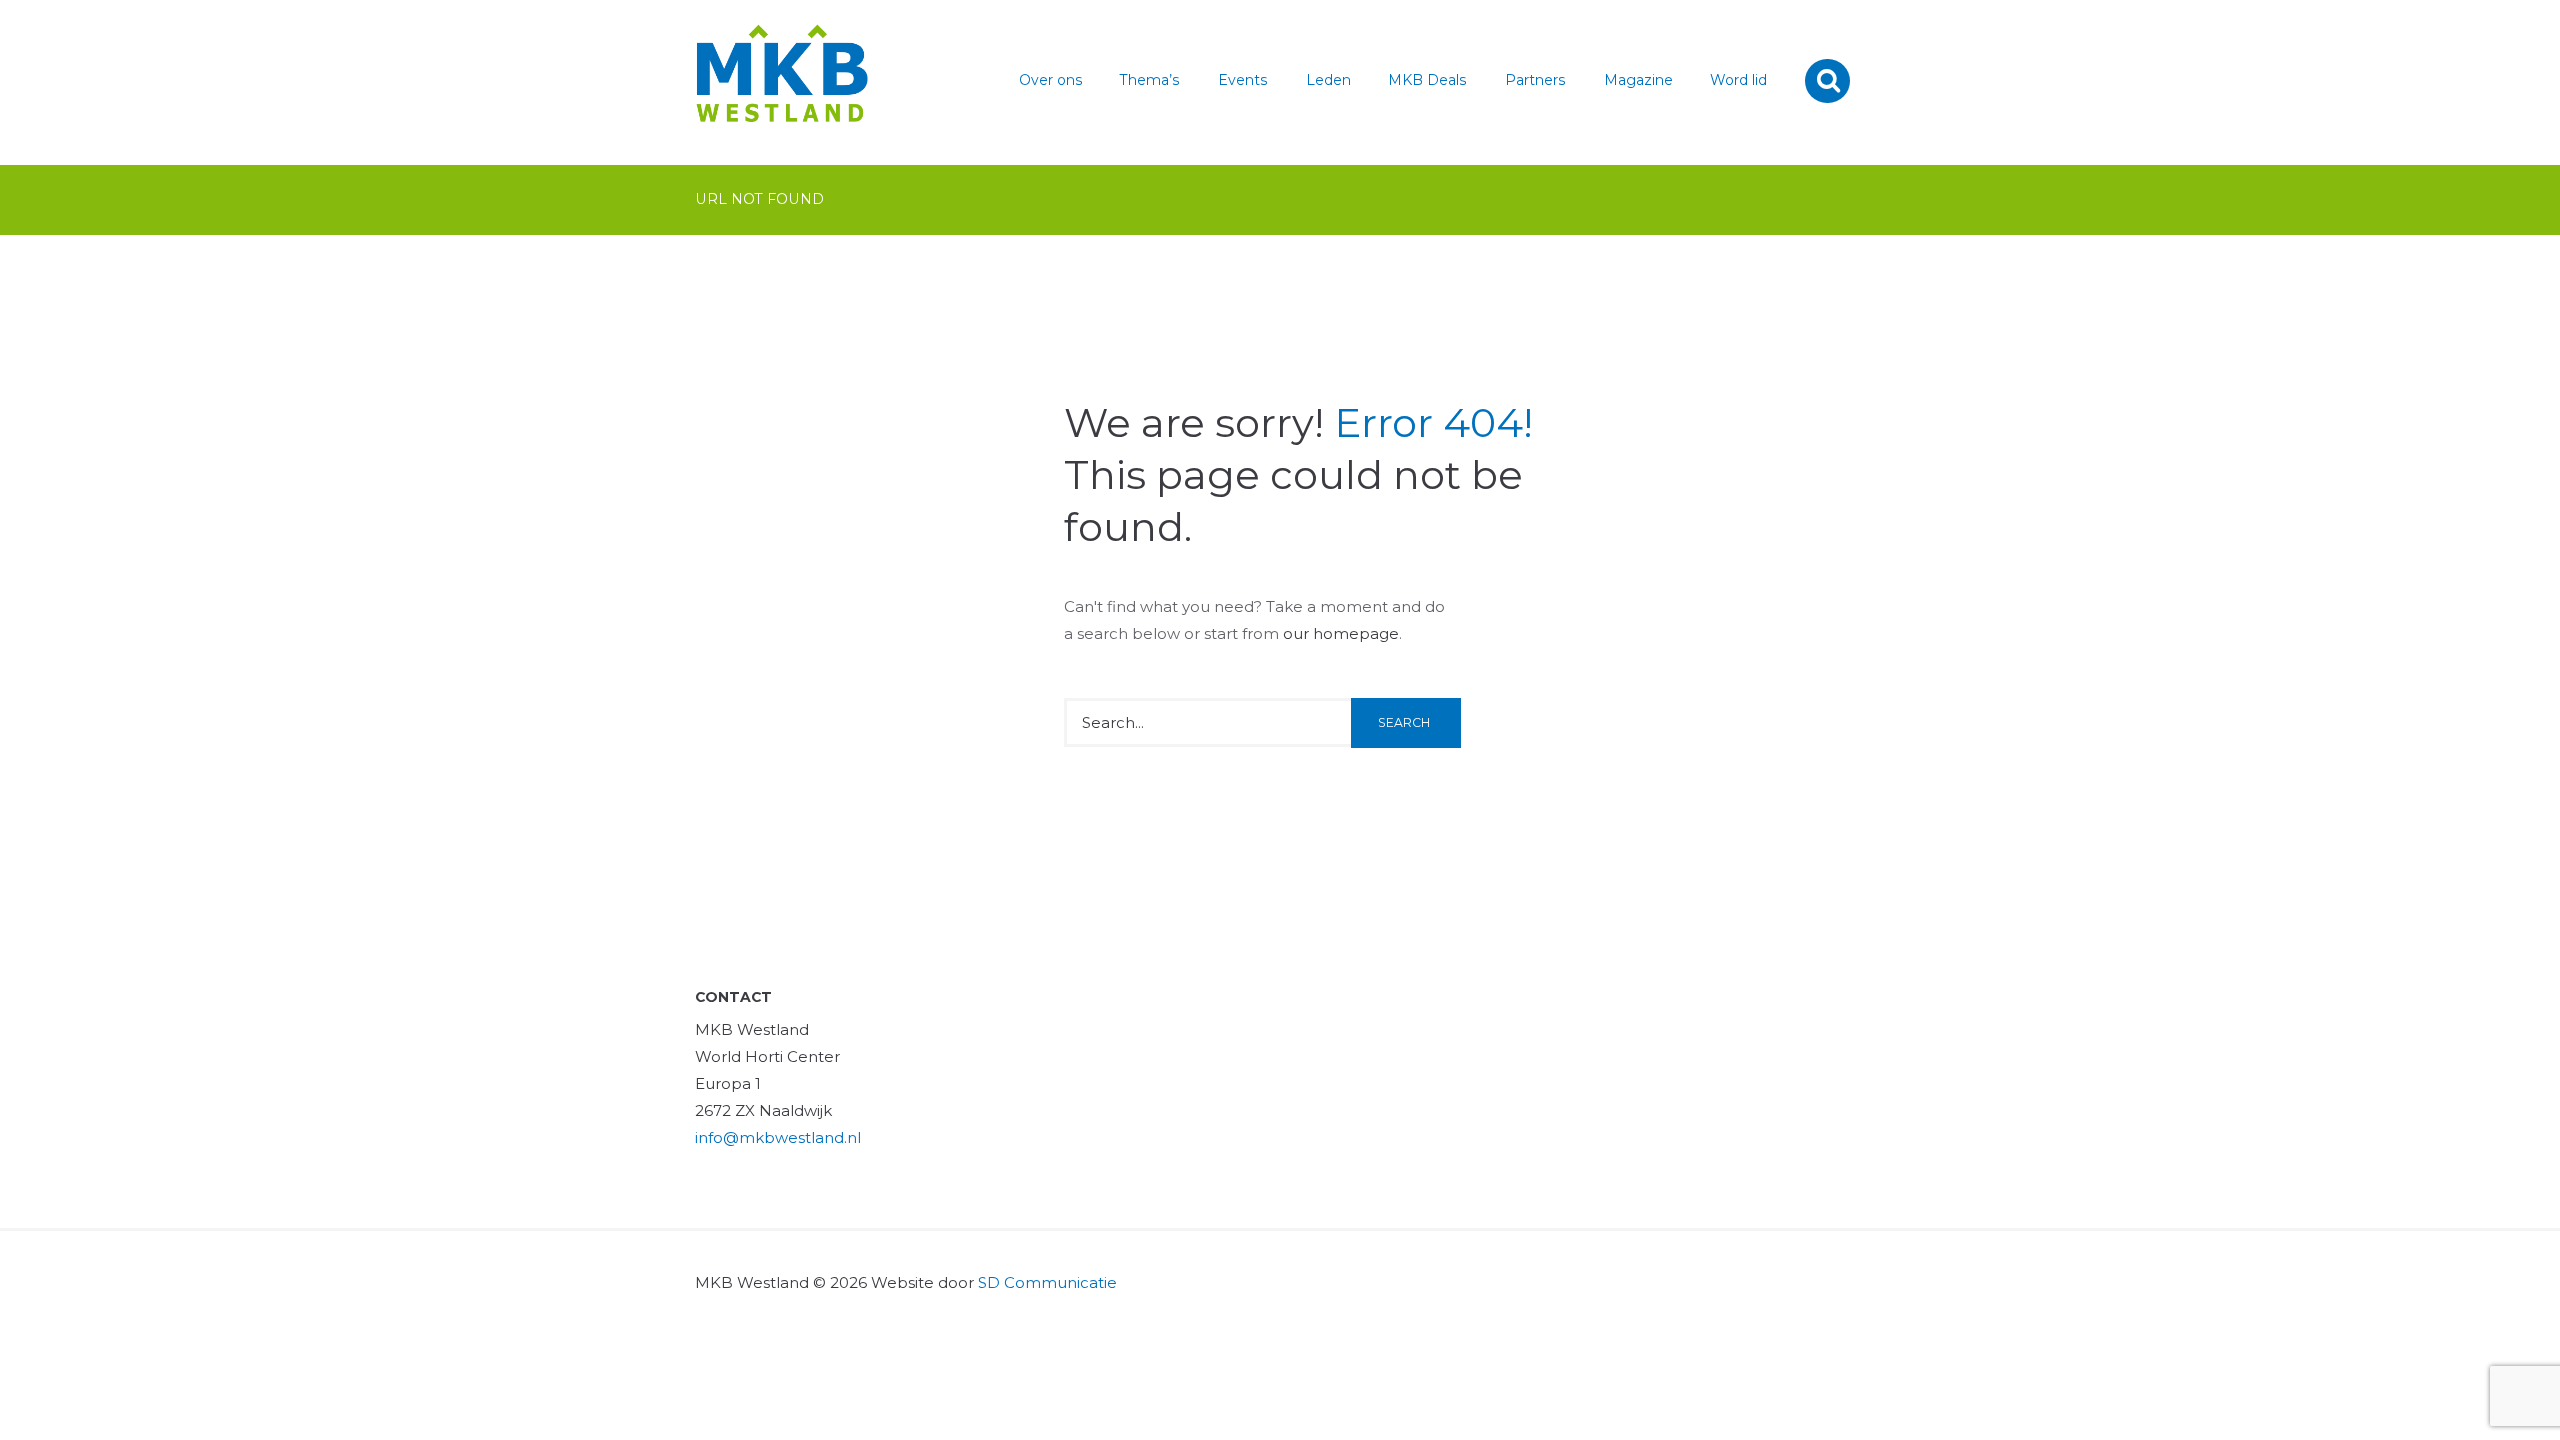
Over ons (1051, 80)
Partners (1535, 80)
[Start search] (1406, 723)
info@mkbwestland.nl (778, 1137)
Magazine (1638, 80)
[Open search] (1830, 80)
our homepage (1341, 633)
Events (1243, 80)
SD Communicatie (1047, 1282)
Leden (1328, 80)
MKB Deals (1427, 80)
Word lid (1738, 80)
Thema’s (1150, 80)
